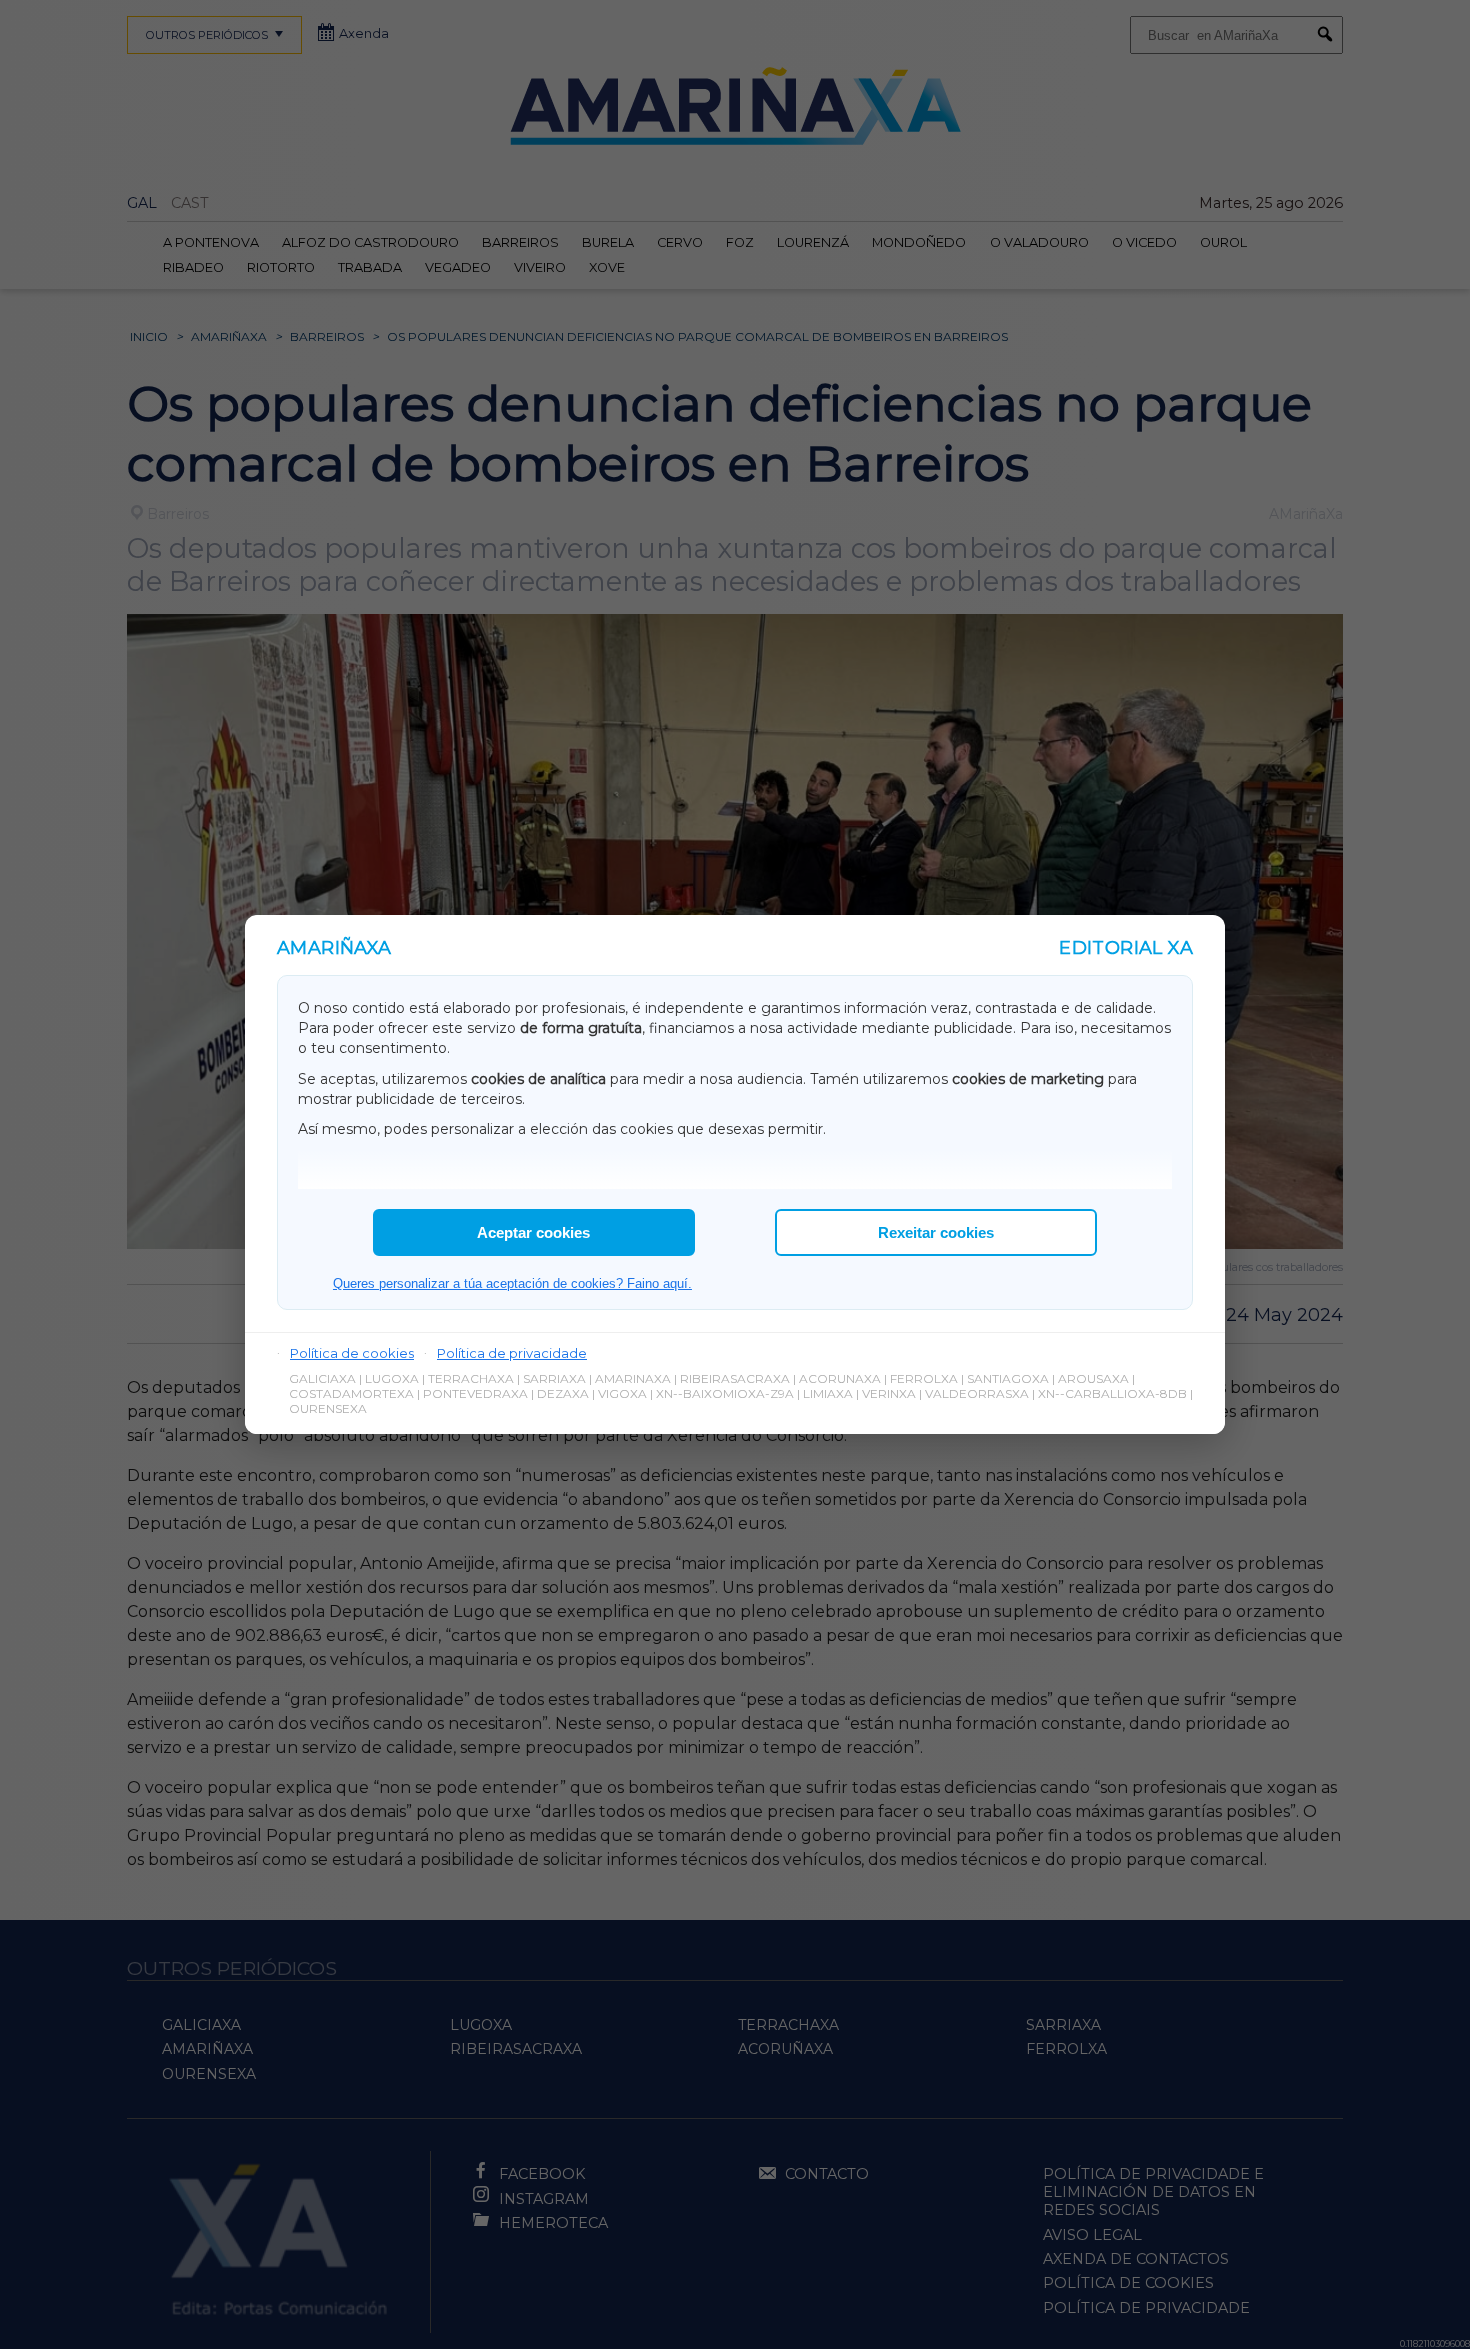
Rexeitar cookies (936, 1232)
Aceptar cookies (533, 1232)
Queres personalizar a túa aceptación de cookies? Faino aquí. (512, 1283)
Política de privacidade (512, 1353)
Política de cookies (352, 1353)
